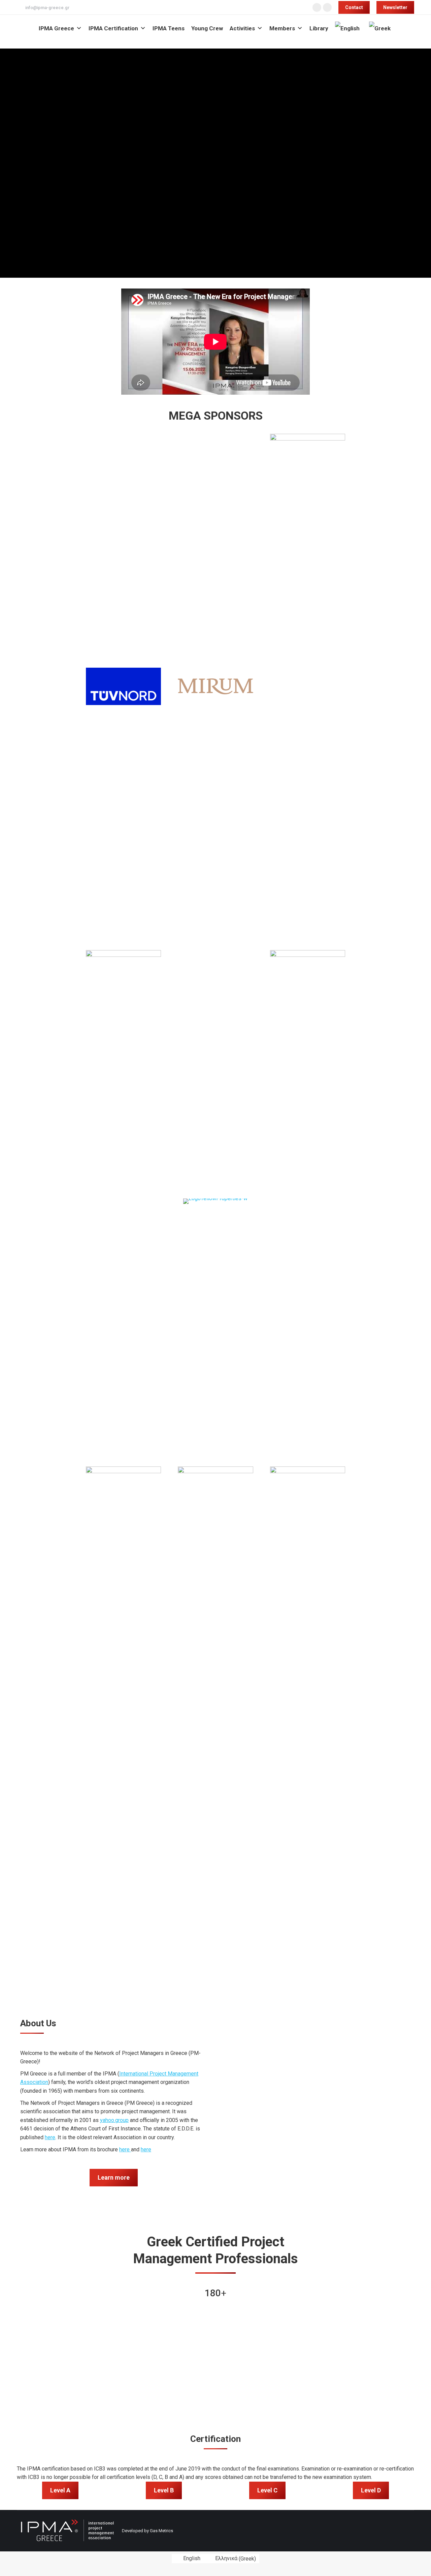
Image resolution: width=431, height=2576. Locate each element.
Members (282, 28)
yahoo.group (114, 2120)
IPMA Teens (169, 28)
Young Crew (207, 28)
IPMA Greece (56, 28)
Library (319, 28)
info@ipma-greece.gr (47, 8)
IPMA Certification (113, 28)
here (50, 2137)
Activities (242, 28)
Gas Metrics (161, 2531)
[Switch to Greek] (381, 28)
